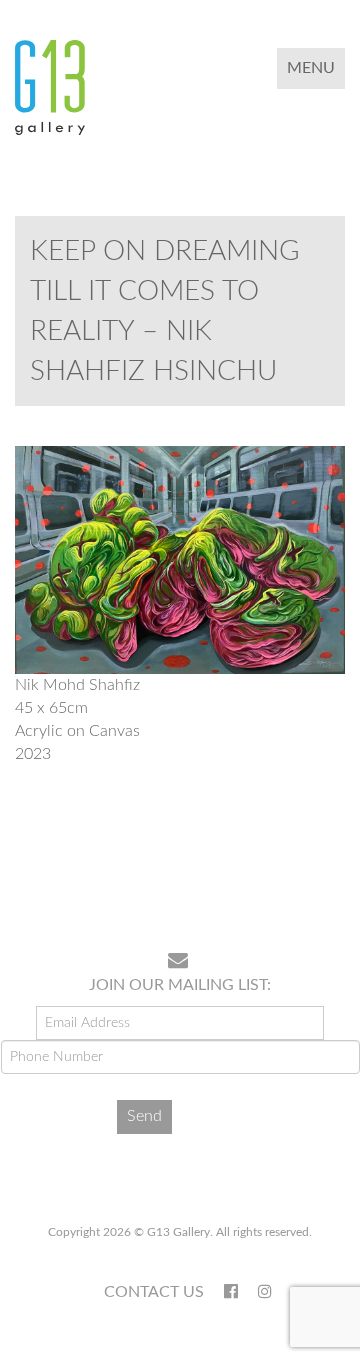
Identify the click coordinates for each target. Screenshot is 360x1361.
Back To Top (293, 872)
